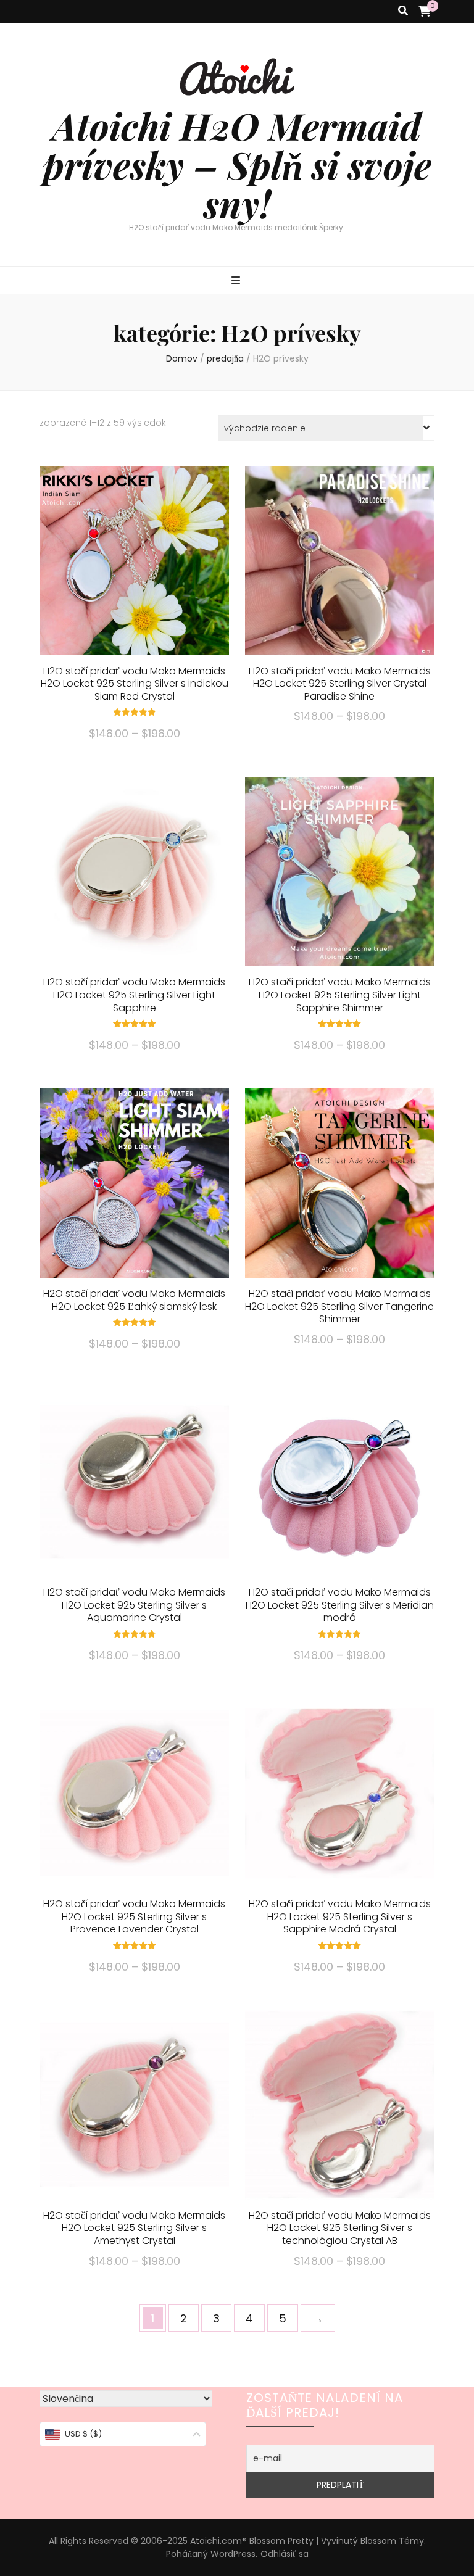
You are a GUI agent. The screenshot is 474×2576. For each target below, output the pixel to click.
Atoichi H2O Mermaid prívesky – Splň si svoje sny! (237, 164)
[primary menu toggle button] (237, 281)
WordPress (233, 2554)
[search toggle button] (403, 11)
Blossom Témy (392, 2541)
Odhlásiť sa (285, 2554)
